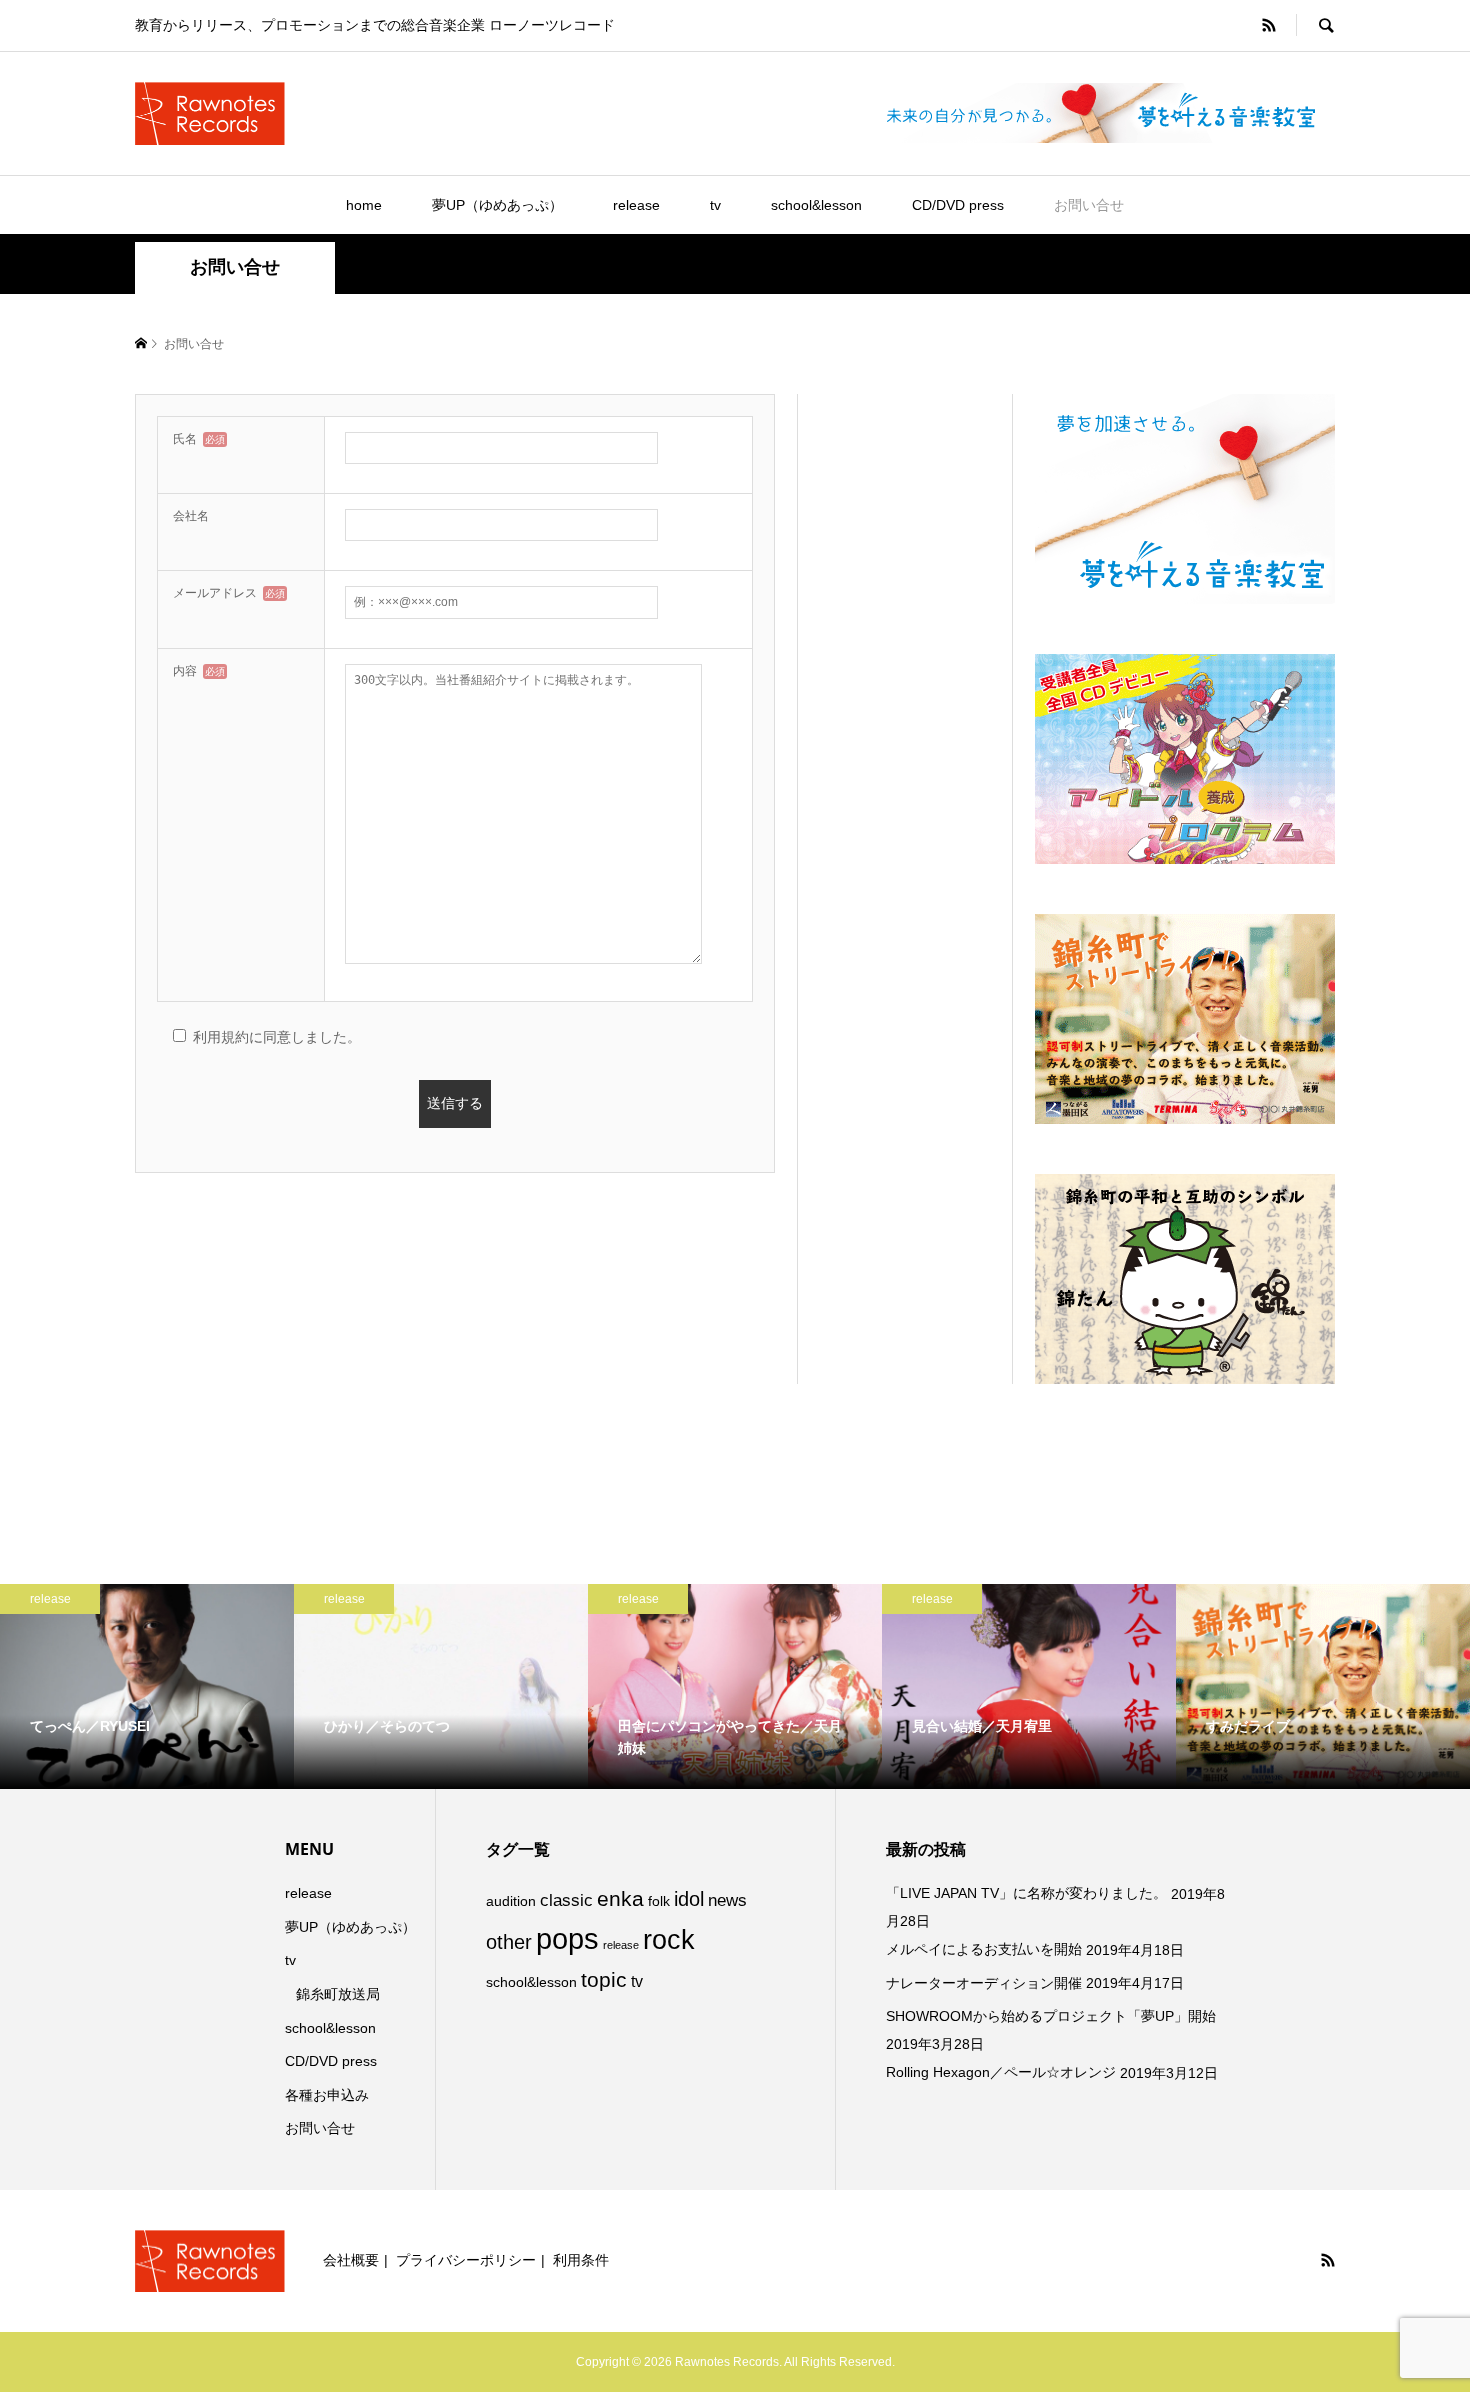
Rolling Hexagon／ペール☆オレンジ (1001, 2072)
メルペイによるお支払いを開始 (984, 1949)
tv (715, 205)
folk (659, 1901)
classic (566, 1900)
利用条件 (581, 2260)
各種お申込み (327, 2095)
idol (689, 1899)
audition (511, 1901)
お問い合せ (1089, 205)
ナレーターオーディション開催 (984, 1983)
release (636, 205)
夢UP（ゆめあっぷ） (497, 205)
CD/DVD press (958, 205)
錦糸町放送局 (338, 1994)
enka (620, 1899)
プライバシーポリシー (466, 2260)
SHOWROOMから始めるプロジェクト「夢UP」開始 (1051, 2016)
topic (604, 1979)
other (509, 1942)
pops (567, 1938)
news (727, 1900)
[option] (300, 1687)
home (364, 205)
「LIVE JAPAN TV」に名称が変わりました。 (1026, 1893)
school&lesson (816, 205)
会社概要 (351, 2260)
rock (669, 1940)
